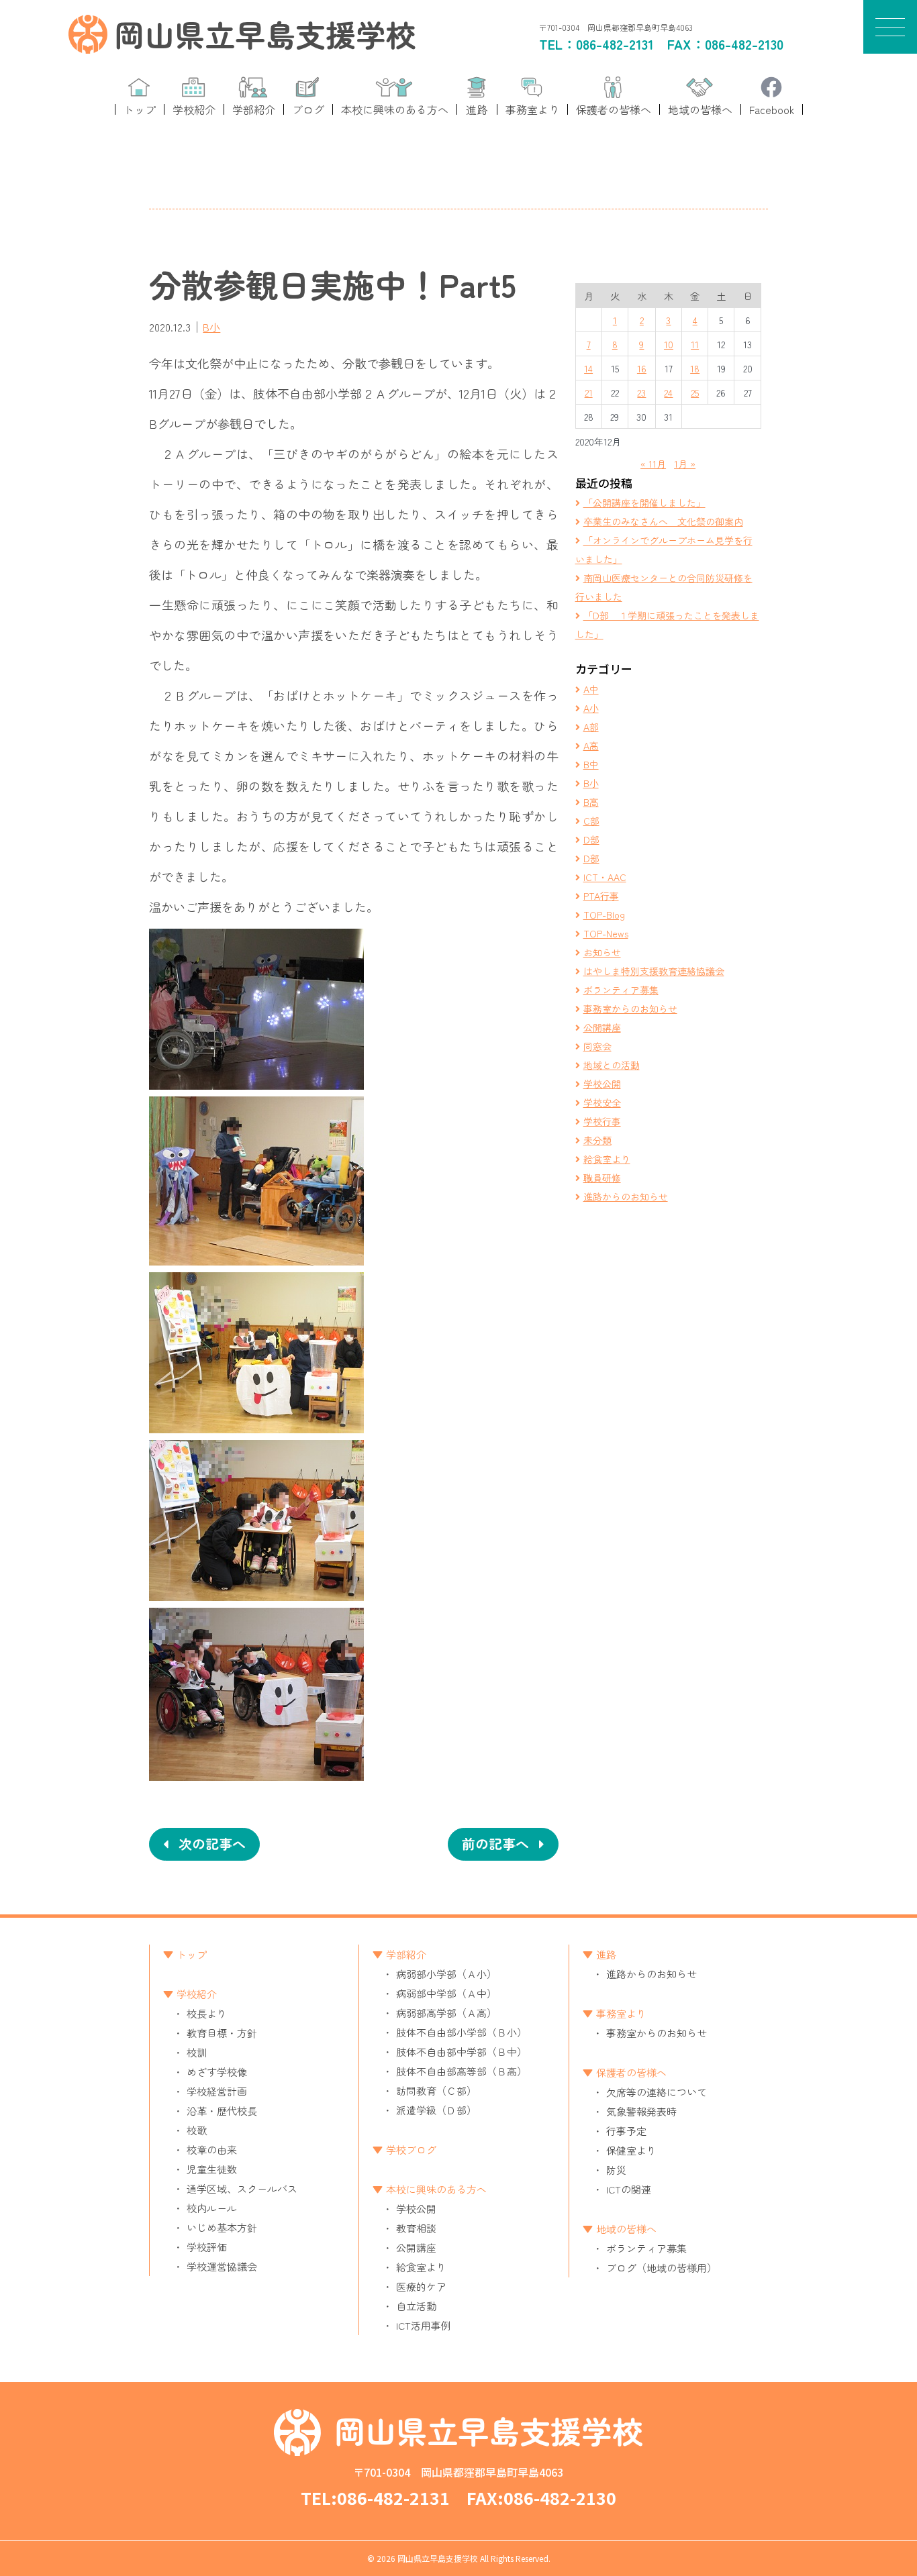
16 (642, 368)
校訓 (197, 2052)
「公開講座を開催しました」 (644, 503)
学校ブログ (411, 2150)
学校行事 (602, 1121)
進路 (606, 1954)
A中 (591, 689)
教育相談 (416, 2228)
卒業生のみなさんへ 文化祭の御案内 (663, 521)
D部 (591, 839)
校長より (207, 2013)
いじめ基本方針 (222, 2227)
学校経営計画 (217, 2091)
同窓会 (597, 1046)
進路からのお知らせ (626, 1196)
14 (588, 368)
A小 (591, 708)
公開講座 (602, 1027)
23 (641, 393)
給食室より (607, 1159)
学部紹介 (406, 1954)
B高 (591, 802)
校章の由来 (212, 2150)
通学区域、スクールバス (242, 2188)
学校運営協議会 (222, 2266)
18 (695, 368)
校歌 (197, 2130)
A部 (591, 727)
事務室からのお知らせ (630, 1009)
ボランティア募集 (621, 990)
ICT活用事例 (424, 2325)
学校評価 (207, 2247)
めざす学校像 (217, 2072)
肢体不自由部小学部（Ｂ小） (462, 2032)
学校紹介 (197, 1994)
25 (695, 393)
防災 (616, 2170)
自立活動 (416, 2306)
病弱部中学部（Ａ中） (446, 1993)
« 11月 (653, 464)
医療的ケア (421, 2286)
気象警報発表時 (641, 2111)
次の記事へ (212, 1844)
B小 (211, 327)
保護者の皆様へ (631, 2072)
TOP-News (606, 933)
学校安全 (602, 1102)
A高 (591, 745)
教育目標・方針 (222, 2033)
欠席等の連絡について (657, 2092)
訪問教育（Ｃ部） (436, 2091)
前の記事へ (495, 1844)
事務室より (621, 2013)
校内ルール (212, 2208)
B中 (591, 764)
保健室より (631, 2150)
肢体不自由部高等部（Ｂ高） (462, 2071)
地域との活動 (612, 1065)
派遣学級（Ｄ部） (436, 2110)
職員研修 (602, 1178)
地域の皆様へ (626, 2229)
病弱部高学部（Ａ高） (446, 2013)
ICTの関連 (629, 2189)
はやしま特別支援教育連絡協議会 (654, 971)
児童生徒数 (212, 2169)
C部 (591, 821)
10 (669, 344)
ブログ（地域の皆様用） (662, 2268)
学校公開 (602, 1084)
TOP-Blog (604, 915)
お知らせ (602, 952)
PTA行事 (601, 896)
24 (668, 393)
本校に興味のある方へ (436, 2189)
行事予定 (626, 2131)
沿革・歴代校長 (222, 2111)
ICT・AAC (605, 877)
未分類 (597, 1140)
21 (589, 393)
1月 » (685, 464)
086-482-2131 (615, 44)
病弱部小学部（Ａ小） (446, 1974)
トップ (192, 1954)
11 (695, 344)
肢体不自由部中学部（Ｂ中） (462, 2052)
